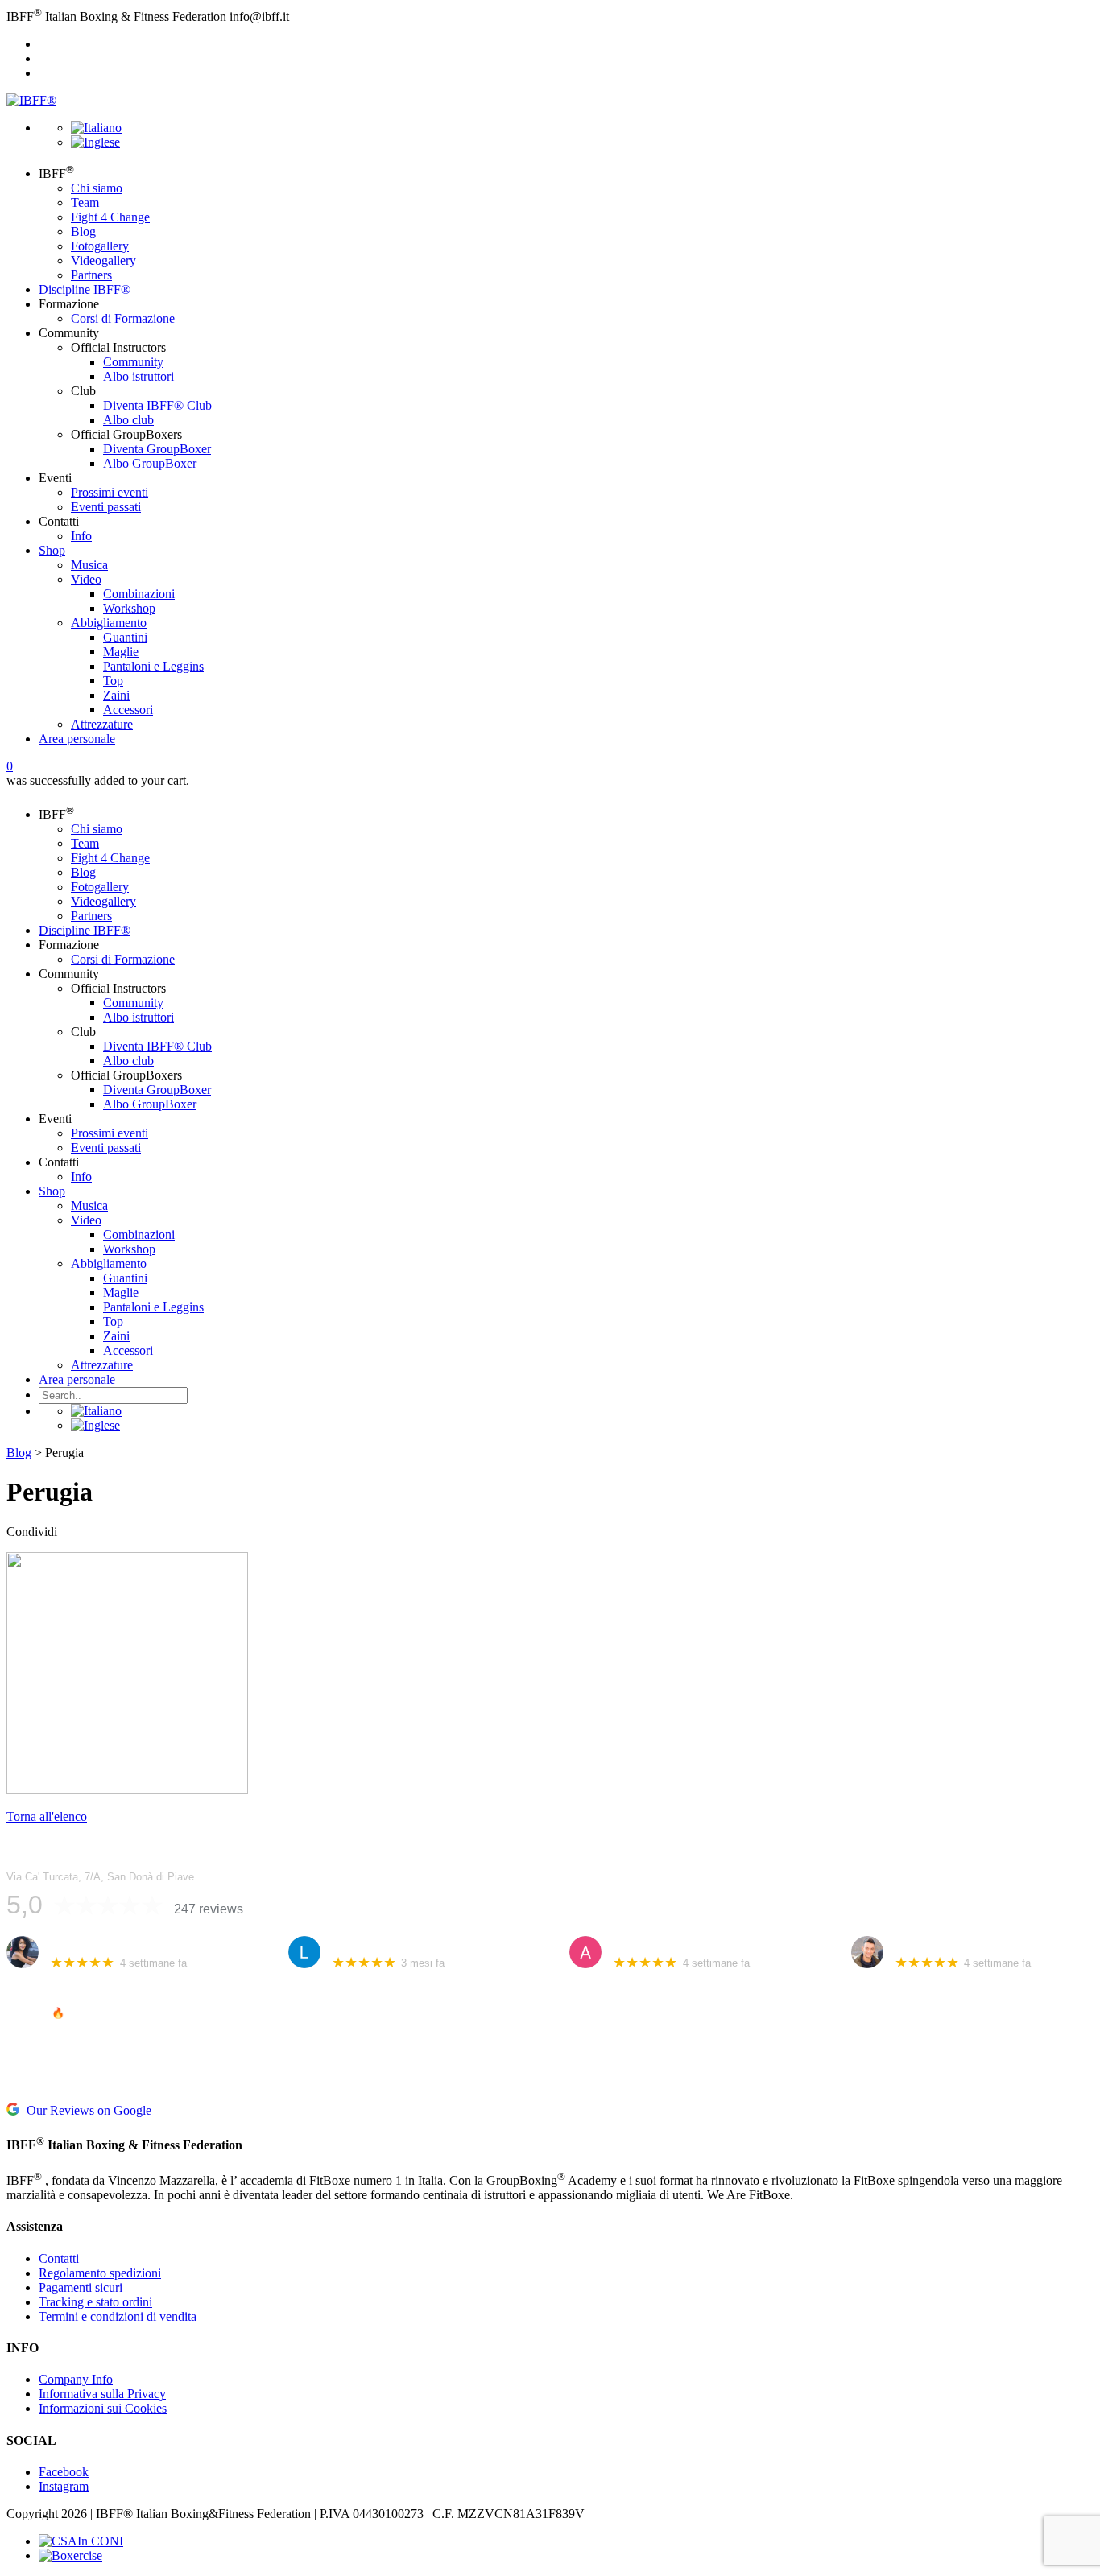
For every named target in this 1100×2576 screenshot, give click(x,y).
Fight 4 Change (110, 217)
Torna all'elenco (47, 1816)
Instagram (64, 2486)
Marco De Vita (930, 1944)
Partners (91, 275)
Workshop (129, 608)
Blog (83, 231)
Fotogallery (100, 246)
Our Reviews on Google (87, 2110)
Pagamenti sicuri (81, 2287)
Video (86, 579)
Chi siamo (97, 188)
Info (81, 536)
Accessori (128, 710)
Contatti (59, 2258)
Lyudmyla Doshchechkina (397, 1944)
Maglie (121, 652)
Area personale (77, 739)
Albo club (128, 420)
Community (133, 362)
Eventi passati (106, 507)
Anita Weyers (647, 1944)
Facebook (64, 2472)
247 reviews (209, 1909)
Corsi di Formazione (123, 318)
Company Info (76, 2379)
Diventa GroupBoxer (157, 449)
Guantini (125, 637)
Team (85, 202)
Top (113, 681)
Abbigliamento (109, 623)
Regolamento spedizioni (100, 2273)
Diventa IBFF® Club (157, 405)
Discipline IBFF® (85, 289)
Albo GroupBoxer (150, 463)
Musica (89, 565)
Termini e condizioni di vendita (118, 2316)
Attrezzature (102, 724)
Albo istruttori (139, 376)
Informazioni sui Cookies (103, 2408)
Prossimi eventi (110, 492)
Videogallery (103, 260)
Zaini (116, 695)
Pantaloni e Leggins (153, 666)
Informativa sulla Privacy (102, 2394)
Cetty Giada (80, 1944)
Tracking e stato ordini (95, 2302)
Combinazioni (139, 594)
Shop (52, 550)
